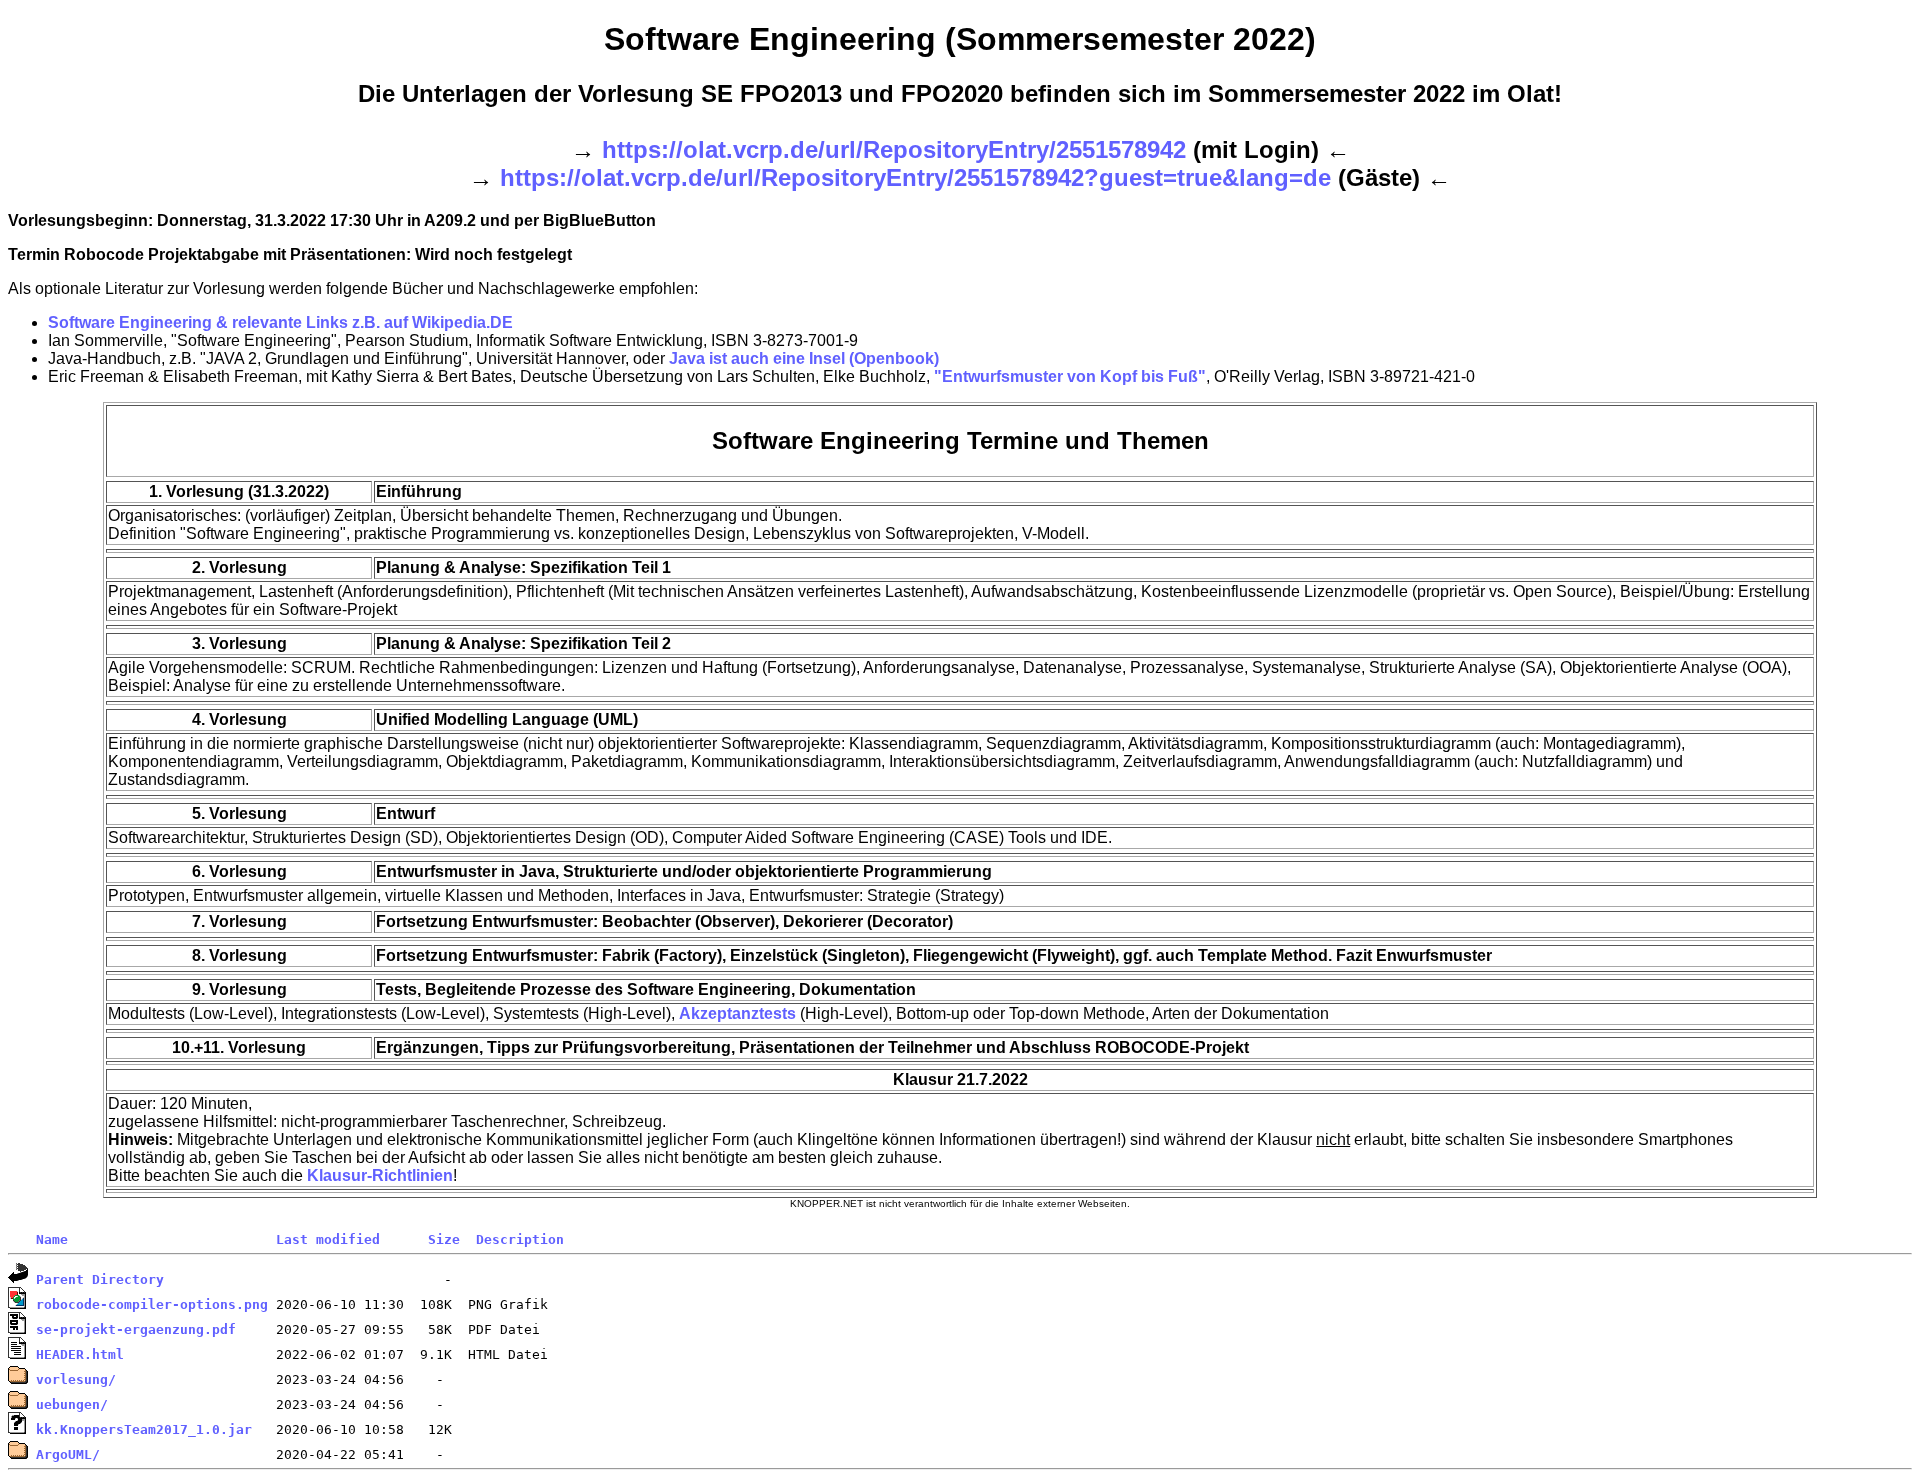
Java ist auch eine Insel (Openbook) (804, 358)
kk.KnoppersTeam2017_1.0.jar (144, 1429)
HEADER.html (80, 1354)
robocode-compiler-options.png (152, 1304)
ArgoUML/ (68, 1454)
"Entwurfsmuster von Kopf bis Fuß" (1070, 376)
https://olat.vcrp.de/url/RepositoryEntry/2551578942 (894, 149)
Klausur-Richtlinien (380, 1175)
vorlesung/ (76, 1379)
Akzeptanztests (737, 1013)
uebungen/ (72, 1404)
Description (520, 1239)
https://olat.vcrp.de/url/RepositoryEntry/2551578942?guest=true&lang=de (915, 177)
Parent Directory (100, 1279)
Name (52, 1239)
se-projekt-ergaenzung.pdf (136, 1329)
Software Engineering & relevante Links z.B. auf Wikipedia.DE (280, 322)
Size (444, 1239)
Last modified (328, 1239)
